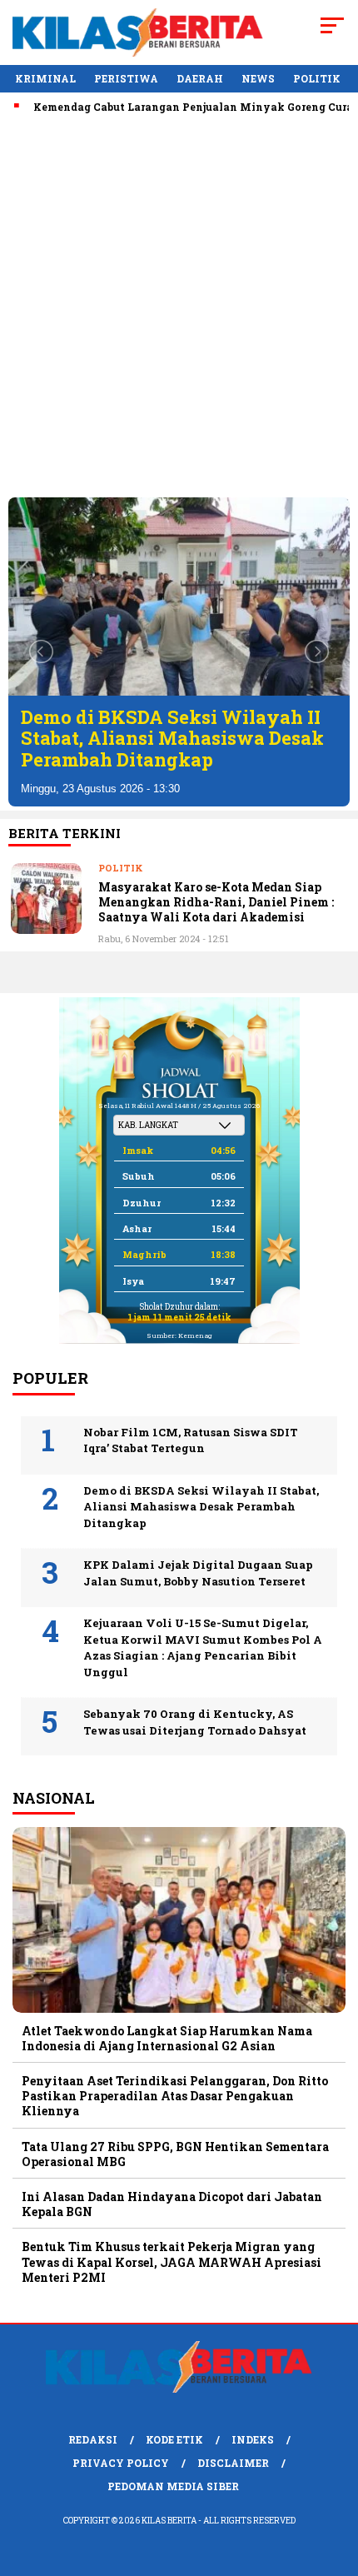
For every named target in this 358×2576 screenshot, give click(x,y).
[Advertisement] (179, 306)
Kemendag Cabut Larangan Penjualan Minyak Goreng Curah (174, 107)
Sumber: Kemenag (179, 1335)
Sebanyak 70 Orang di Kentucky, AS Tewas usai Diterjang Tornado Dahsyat (195, 1722)
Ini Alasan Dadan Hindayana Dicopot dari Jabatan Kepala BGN (172, 2204)
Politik (317, 78)
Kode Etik (174, 2439)
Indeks (253, 2439)
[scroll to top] (333, 2479)
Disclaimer (233, 2463)
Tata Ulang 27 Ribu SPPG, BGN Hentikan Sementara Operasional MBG (175, 2154)
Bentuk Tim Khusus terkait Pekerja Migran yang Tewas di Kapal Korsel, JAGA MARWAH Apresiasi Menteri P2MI (172, 2261)
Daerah (200, 78)
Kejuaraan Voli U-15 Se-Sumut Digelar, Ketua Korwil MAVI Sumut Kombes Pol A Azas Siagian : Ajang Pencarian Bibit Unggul (203, 1647)
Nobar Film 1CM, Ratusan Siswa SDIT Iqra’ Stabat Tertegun (191, 1440)
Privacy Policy (121, 2463)
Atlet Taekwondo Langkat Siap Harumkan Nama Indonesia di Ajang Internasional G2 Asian (167, 2038)
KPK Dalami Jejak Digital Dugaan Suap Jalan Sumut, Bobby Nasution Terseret (198, 1573)
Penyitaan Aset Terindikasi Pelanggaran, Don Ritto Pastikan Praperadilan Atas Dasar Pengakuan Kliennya (175, 2096)
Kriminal (45, 78)
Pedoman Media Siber (173, 2486)
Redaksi (93, 2439)
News (258, 78)
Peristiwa (126, 78)
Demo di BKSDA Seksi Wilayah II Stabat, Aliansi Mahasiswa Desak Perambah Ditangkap (172, 738)
